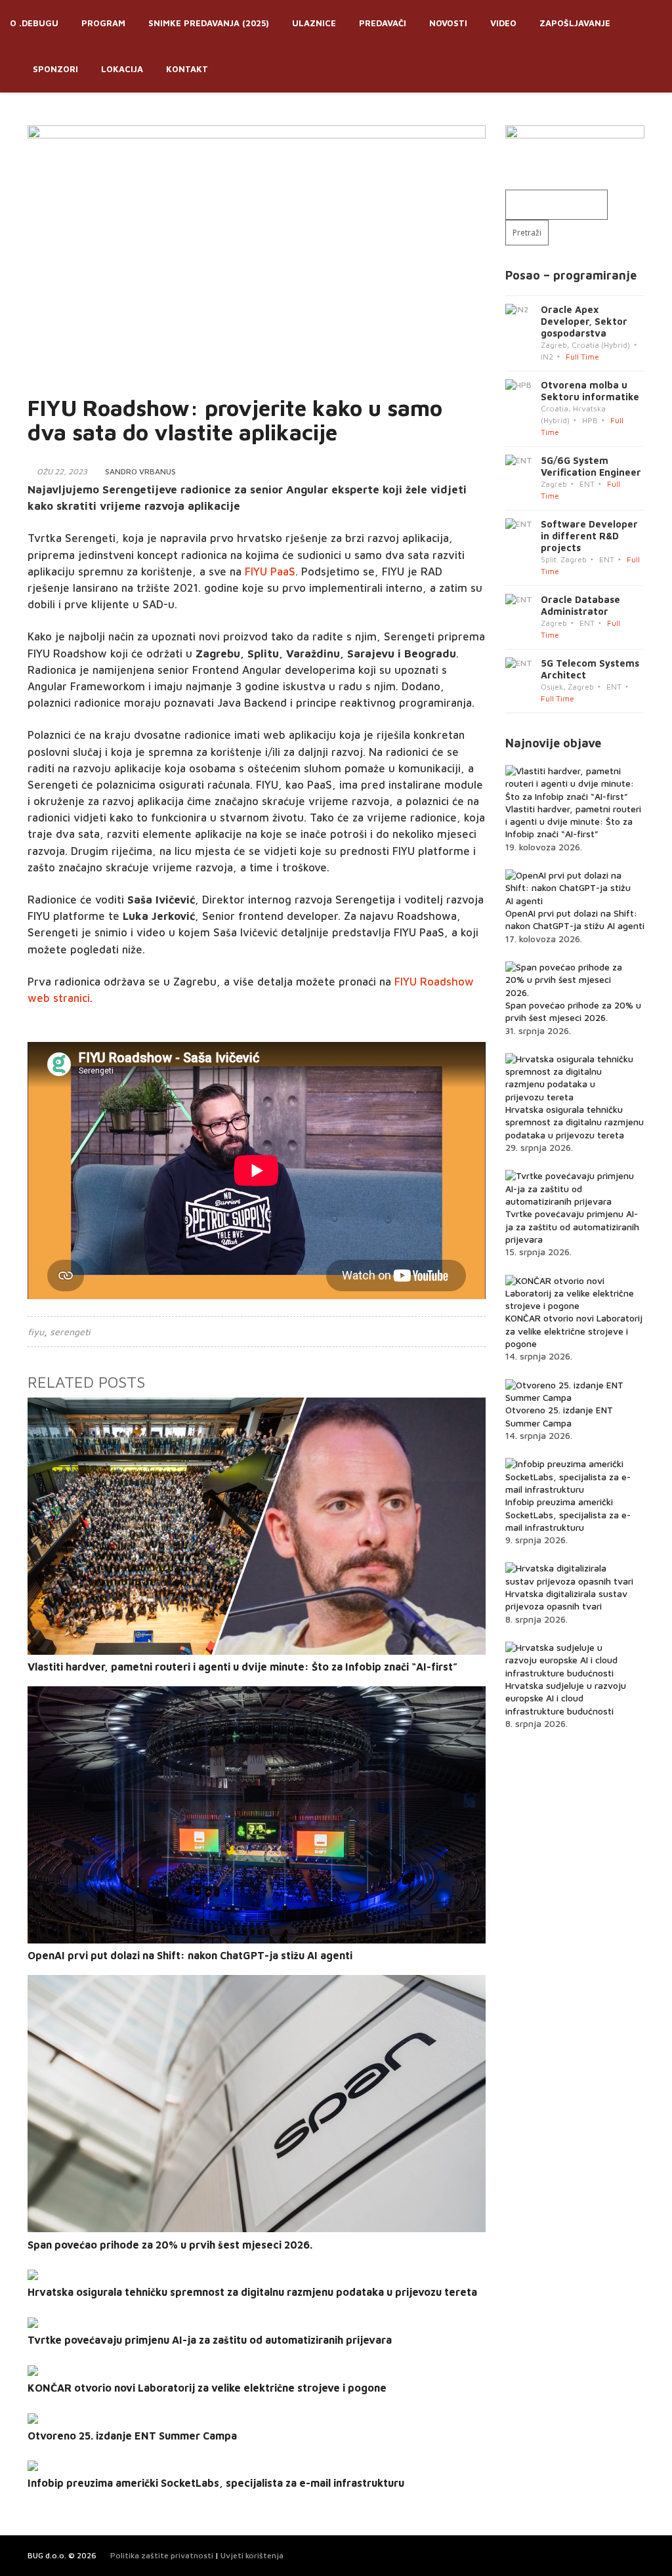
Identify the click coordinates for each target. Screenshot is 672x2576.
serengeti (70, 1332)
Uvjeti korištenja (252, 2555)
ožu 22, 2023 (62, 471)
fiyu (36, 1332)
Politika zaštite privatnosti (162, 2555)
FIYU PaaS (270, 571)
